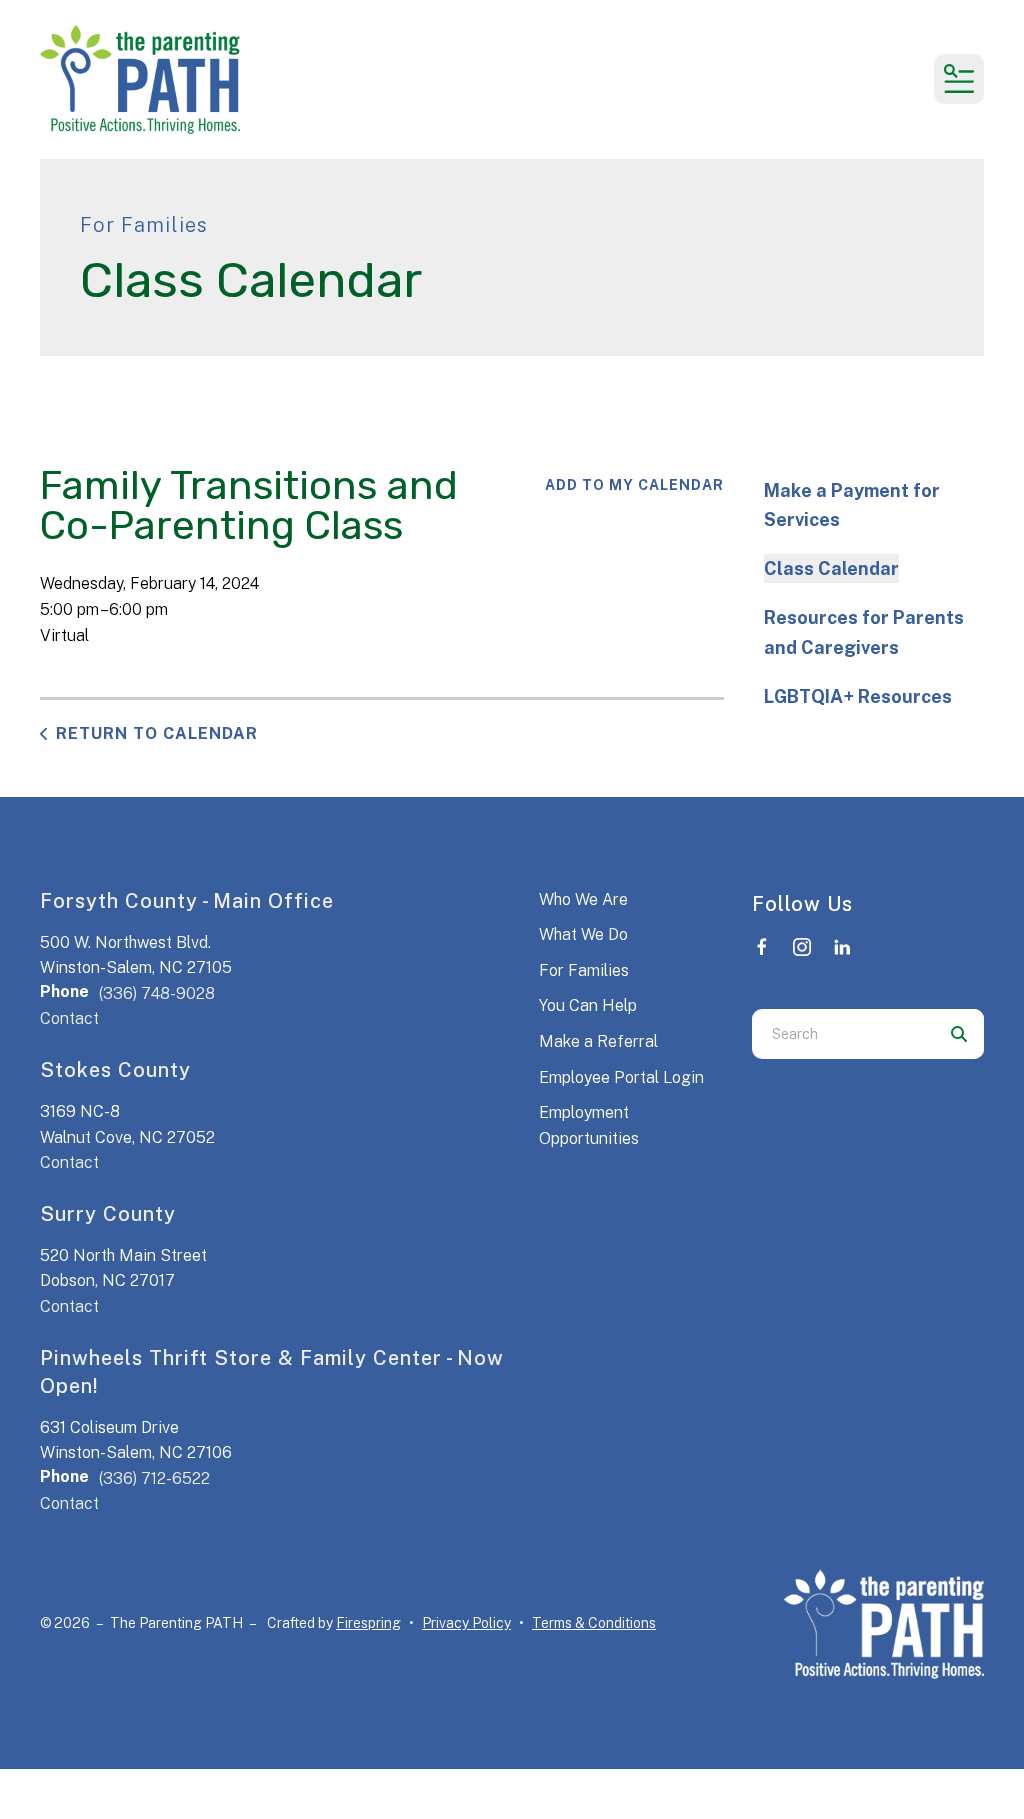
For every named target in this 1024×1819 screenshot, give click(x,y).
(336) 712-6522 (154, 1478)
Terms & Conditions (594, 1623)
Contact (69, 1018)
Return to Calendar (157, 733)
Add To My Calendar (634, 485)
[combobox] (843, 1034)
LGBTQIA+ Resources (858, 696)
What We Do (583, 934)
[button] (959, 79)
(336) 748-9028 (157, 993)
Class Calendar (831, 568)
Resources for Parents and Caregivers (864, 632)
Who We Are (583, 899)
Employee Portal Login (621, 1077)
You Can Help (588, 1005)
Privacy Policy (466, 1623)
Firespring (368, 1623)
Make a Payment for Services (852, 505)
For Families (584, 970)
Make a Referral (598, 1041)
